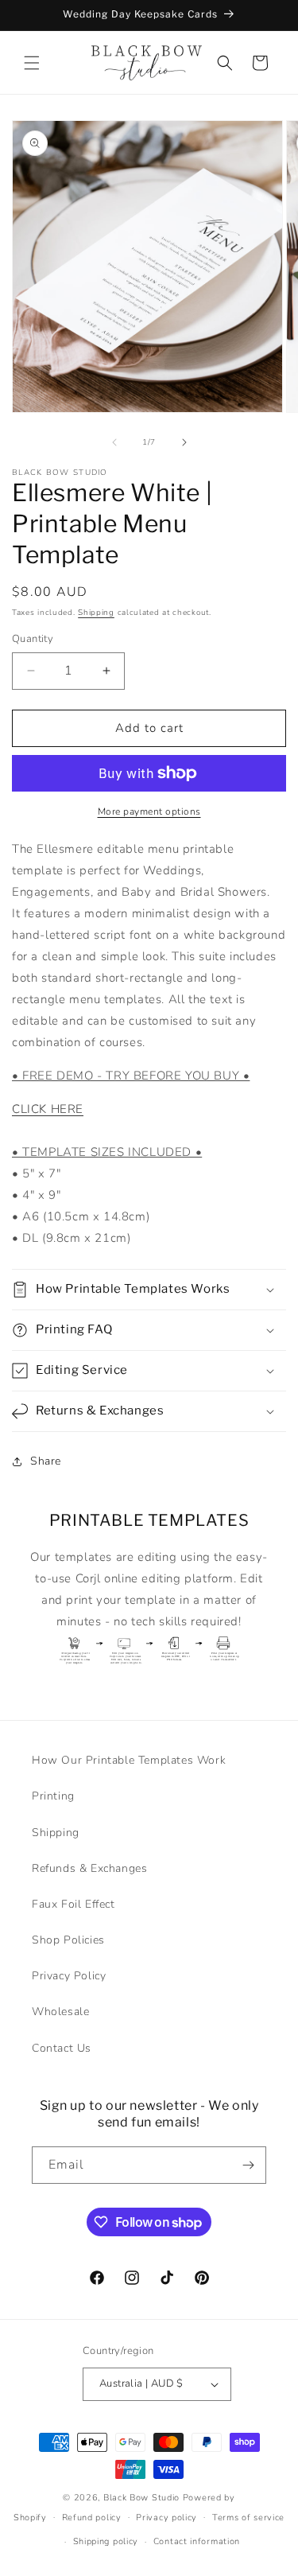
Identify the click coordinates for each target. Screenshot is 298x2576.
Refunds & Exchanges (89, 1868)
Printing (53, 1796)
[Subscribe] (248, 2165)
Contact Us (62, 2048)
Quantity (33, 639)
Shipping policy (106, 2541)
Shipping (96, 613)
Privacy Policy (69, 1976)
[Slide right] (184, 442)
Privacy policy (166, 2518)
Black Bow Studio (141, 2498)
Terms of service (248, 2518)
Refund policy (92, 2518)
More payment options (149, 811)
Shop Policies (68, 1940)
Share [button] (46, 1461)
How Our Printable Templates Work (129, 1760)
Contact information (197, 2541)
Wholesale (60, 2012)
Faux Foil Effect (74, 1904)
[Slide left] (114, 442)
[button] (32, 63)
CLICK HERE (48, 1109)
